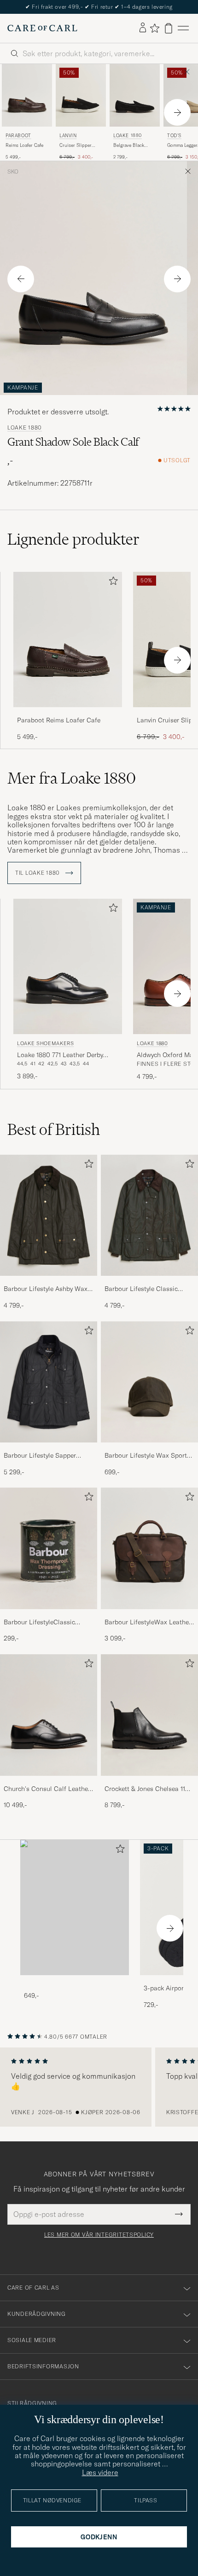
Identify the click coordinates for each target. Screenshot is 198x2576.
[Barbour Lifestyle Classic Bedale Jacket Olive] (149, 1282)
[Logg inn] (143, 28)
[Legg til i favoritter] (111, 583)
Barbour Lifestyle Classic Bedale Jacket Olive (141, 1289)
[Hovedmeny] (183, 28)
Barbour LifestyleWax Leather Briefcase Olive (148, 1622)
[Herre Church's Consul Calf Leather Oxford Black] (49, 1715)
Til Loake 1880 (38, 873)
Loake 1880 (128, 136)
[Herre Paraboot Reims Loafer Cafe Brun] (27, 95)
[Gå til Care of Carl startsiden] (42, 28)
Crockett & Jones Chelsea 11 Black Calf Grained (145, 1789)
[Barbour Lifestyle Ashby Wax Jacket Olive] (49, 1282)
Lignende (73, 539)
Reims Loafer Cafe (24, 145)
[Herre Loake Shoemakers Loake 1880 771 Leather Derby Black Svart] (68, 967)
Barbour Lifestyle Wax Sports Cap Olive (147, 1456)
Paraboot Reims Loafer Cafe (59, 720)
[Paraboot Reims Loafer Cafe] (68, 713)
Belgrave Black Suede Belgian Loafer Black (129, 145)
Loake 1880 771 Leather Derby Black (60, 1055)
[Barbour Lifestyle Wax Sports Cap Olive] (149, 1449)
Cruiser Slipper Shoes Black (76, 145)
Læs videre (100, 2472)
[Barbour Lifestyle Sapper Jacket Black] (49, 1449)
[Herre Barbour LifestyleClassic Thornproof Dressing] (49, 1548)
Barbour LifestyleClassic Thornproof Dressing (39, 1622)
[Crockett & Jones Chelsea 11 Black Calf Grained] (149, 1782)
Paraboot (18, 136)
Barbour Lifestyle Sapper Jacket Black (40, 1456)
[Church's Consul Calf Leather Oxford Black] (49, 1782)
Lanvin (68, 136)
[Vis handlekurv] (169, 28)
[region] (99, 2087)
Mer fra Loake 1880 (72, 778)
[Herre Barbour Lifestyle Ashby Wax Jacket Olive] (49, 1215)
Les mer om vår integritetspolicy (99, 2235)
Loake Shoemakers (46, 1043)
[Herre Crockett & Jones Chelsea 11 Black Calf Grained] (149, 1715)
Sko (13, 172)
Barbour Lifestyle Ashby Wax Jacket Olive (46, 1289)
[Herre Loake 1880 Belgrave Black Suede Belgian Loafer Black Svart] (135, 95)
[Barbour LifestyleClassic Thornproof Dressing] (49, 1615)
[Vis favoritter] (154, 28)
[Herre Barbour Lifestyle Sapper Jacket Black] (49, 1382)
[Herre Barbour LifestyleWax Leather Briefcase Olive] (149, 1548)
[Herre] (75, 1908)
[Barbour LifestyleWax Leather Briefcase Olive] (149, 1615)
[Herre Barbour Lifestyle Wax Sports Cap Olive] (149, 1382)
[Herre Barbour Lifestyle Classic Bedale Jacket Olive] (149, 1215)
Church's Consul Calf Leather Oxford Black (47, 1789)
